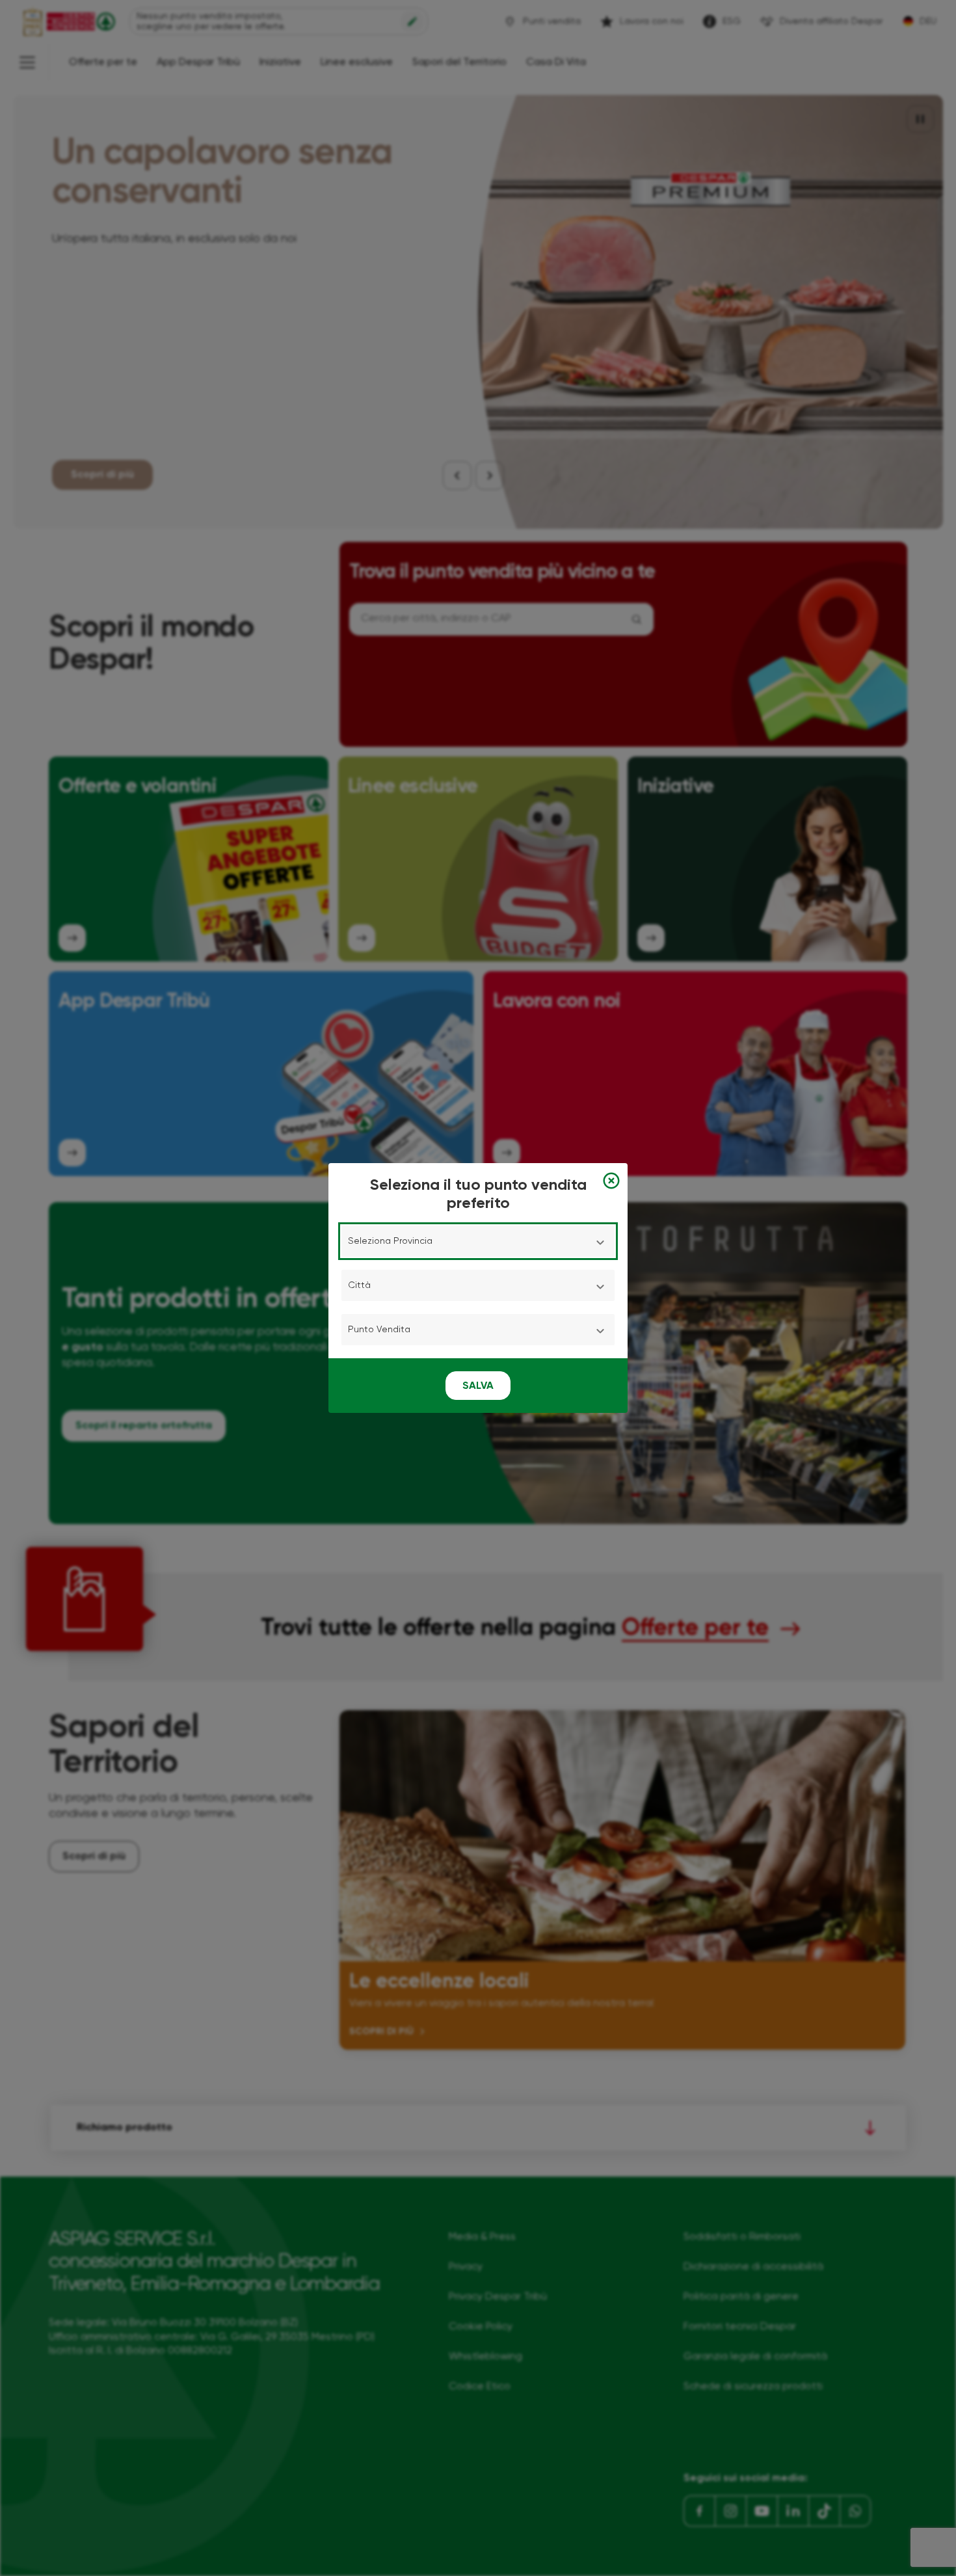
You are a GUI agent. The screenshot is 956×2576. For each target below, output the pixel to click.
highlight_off (611, 1181)
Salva (478, 1386)
